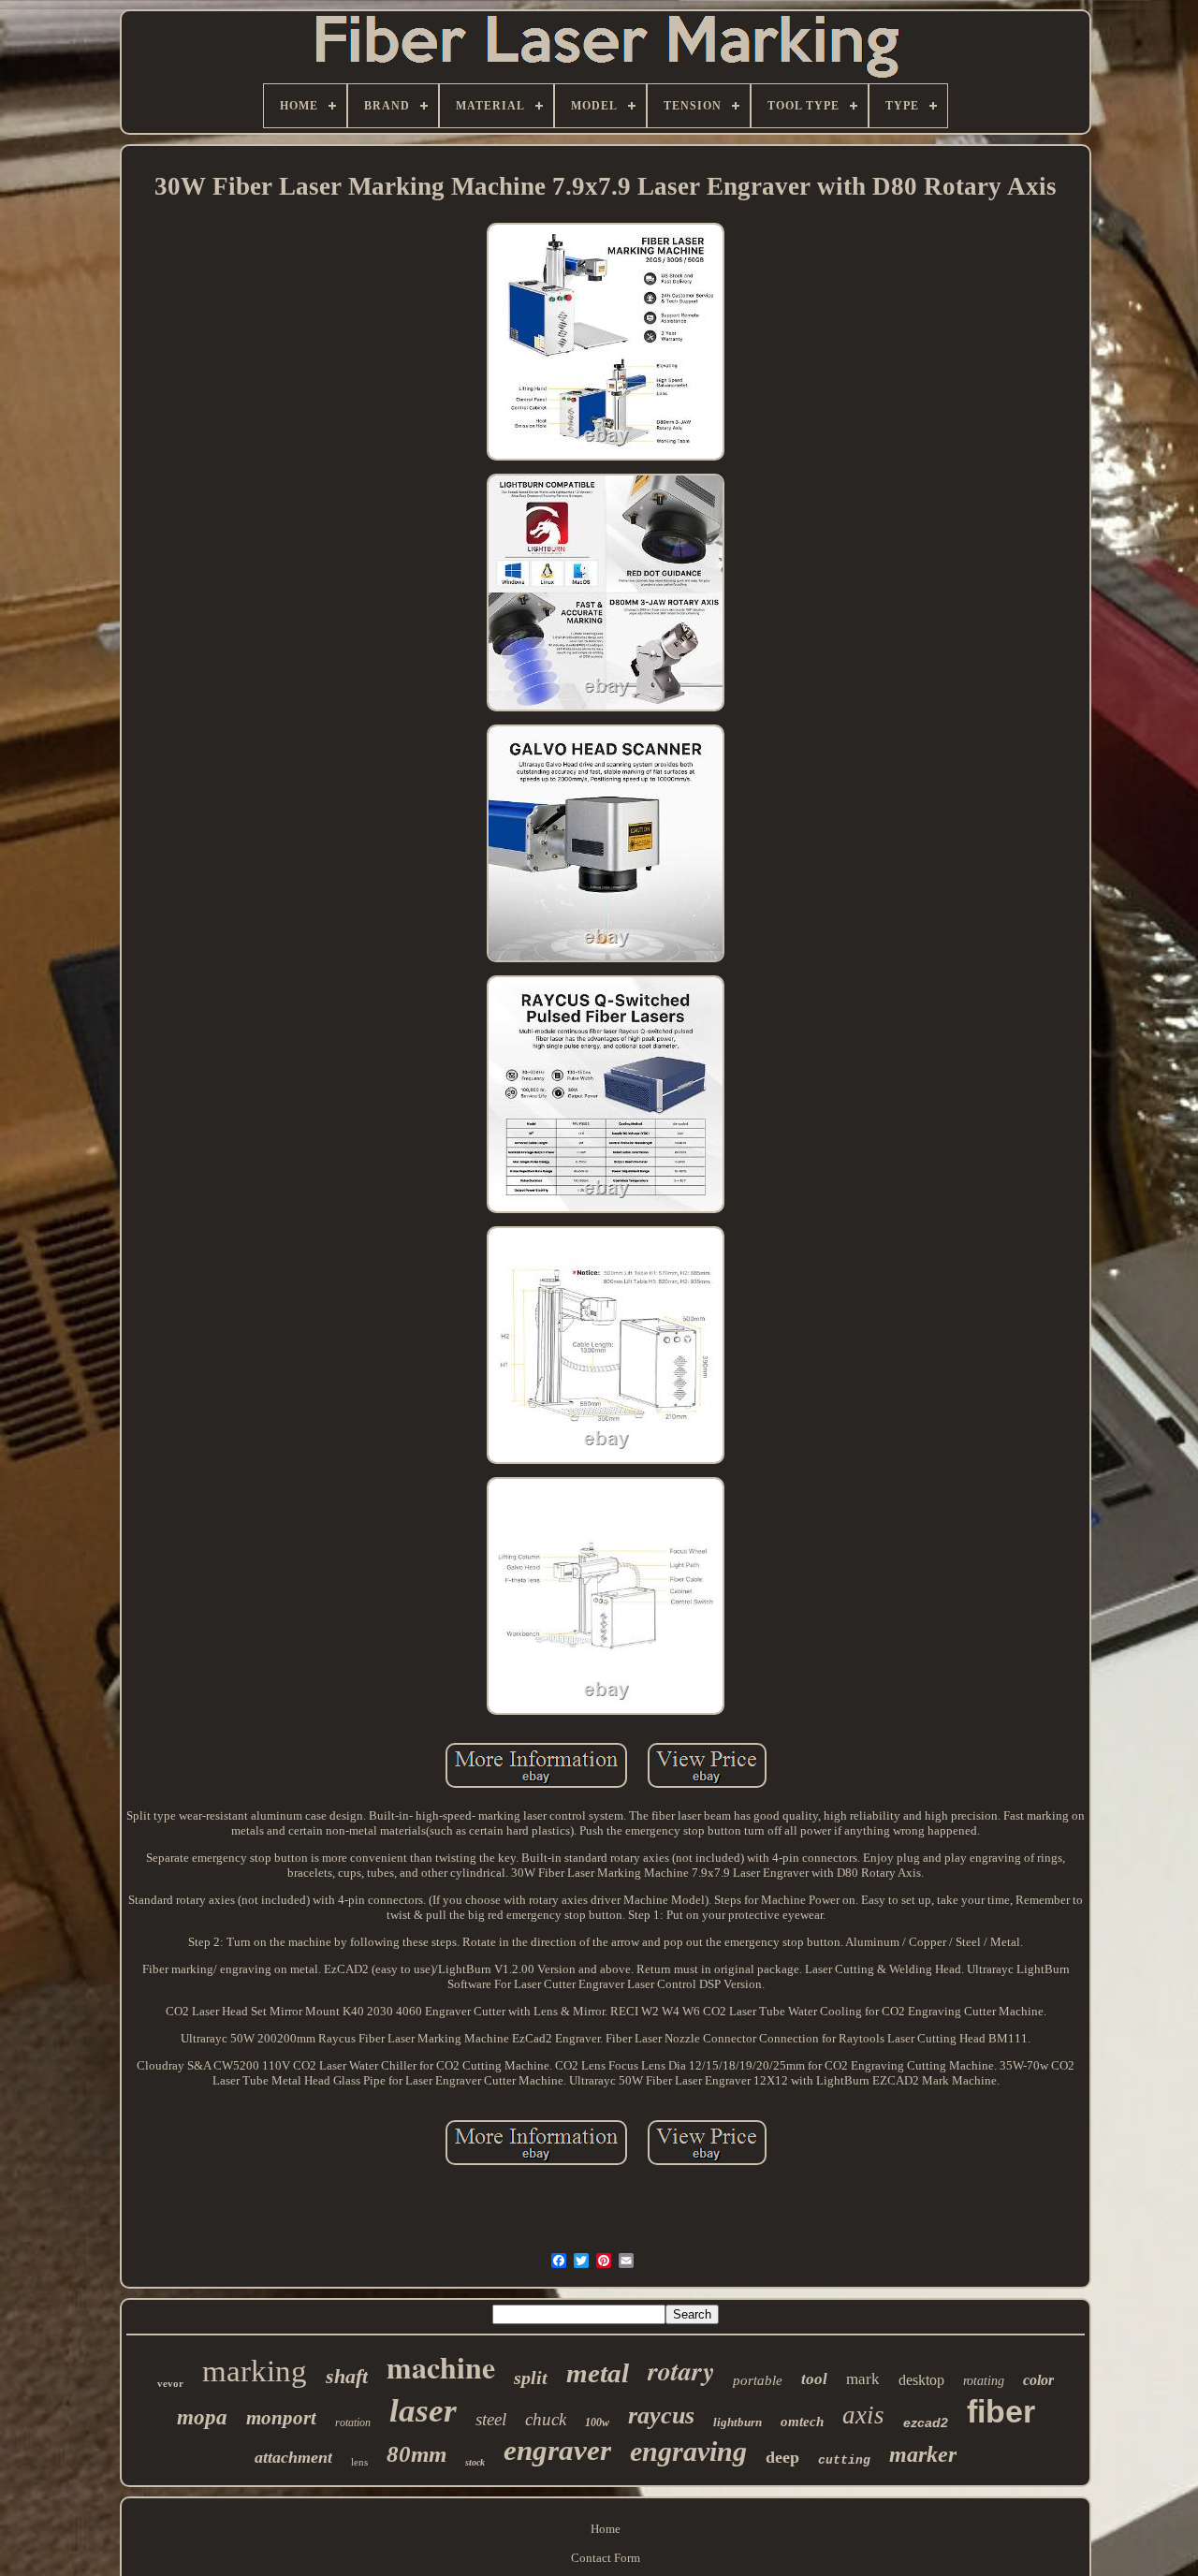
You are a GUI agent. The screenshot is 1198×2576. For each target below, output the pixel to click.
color (1038, 2380)
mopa (202, 2417)
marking (255, 2371)
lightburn (738, 2422)
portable (758, 2380)
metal (598, 2373)
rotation (353, 2422)
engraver (557, 2450)
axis (863, 2415)
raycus (661, 2415)
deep (782, 2457)
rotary (681, 2371)
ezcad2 (926, 2422)
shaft (347, 2376)
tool (814, 2379)
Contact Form (606, 2558)
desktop (921, 2380)
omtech (802, 2422)
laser (423, 2411)
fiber (1001, 2411)
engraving (688, 2451)
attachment (293, 2457)
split (531, 2378)
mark (863, 2379)
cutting (844, 2460)
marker (923, 2454)
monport (281, 2418)
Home (606, 2529)
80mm (416, 2454)
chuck (546, 2419)
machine (441, 2367)
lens (359, 2462)
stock (475, 2462)
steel (491, 2419)
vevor (170, 2383)
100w (597, 2422)
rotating (984, 2381)
